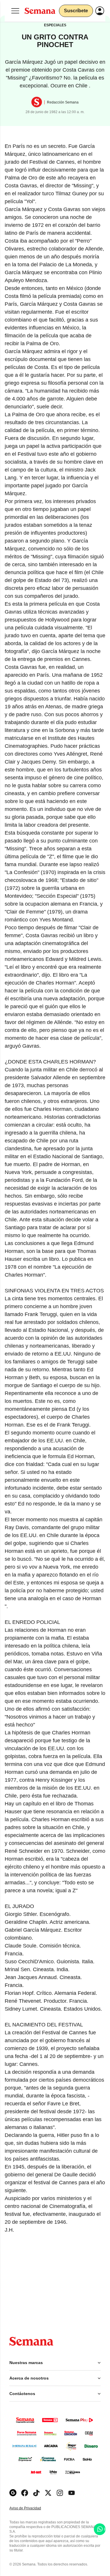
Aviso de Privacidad (31, 2508)
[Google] (13, 2493)
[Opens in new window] (25, 2493)
